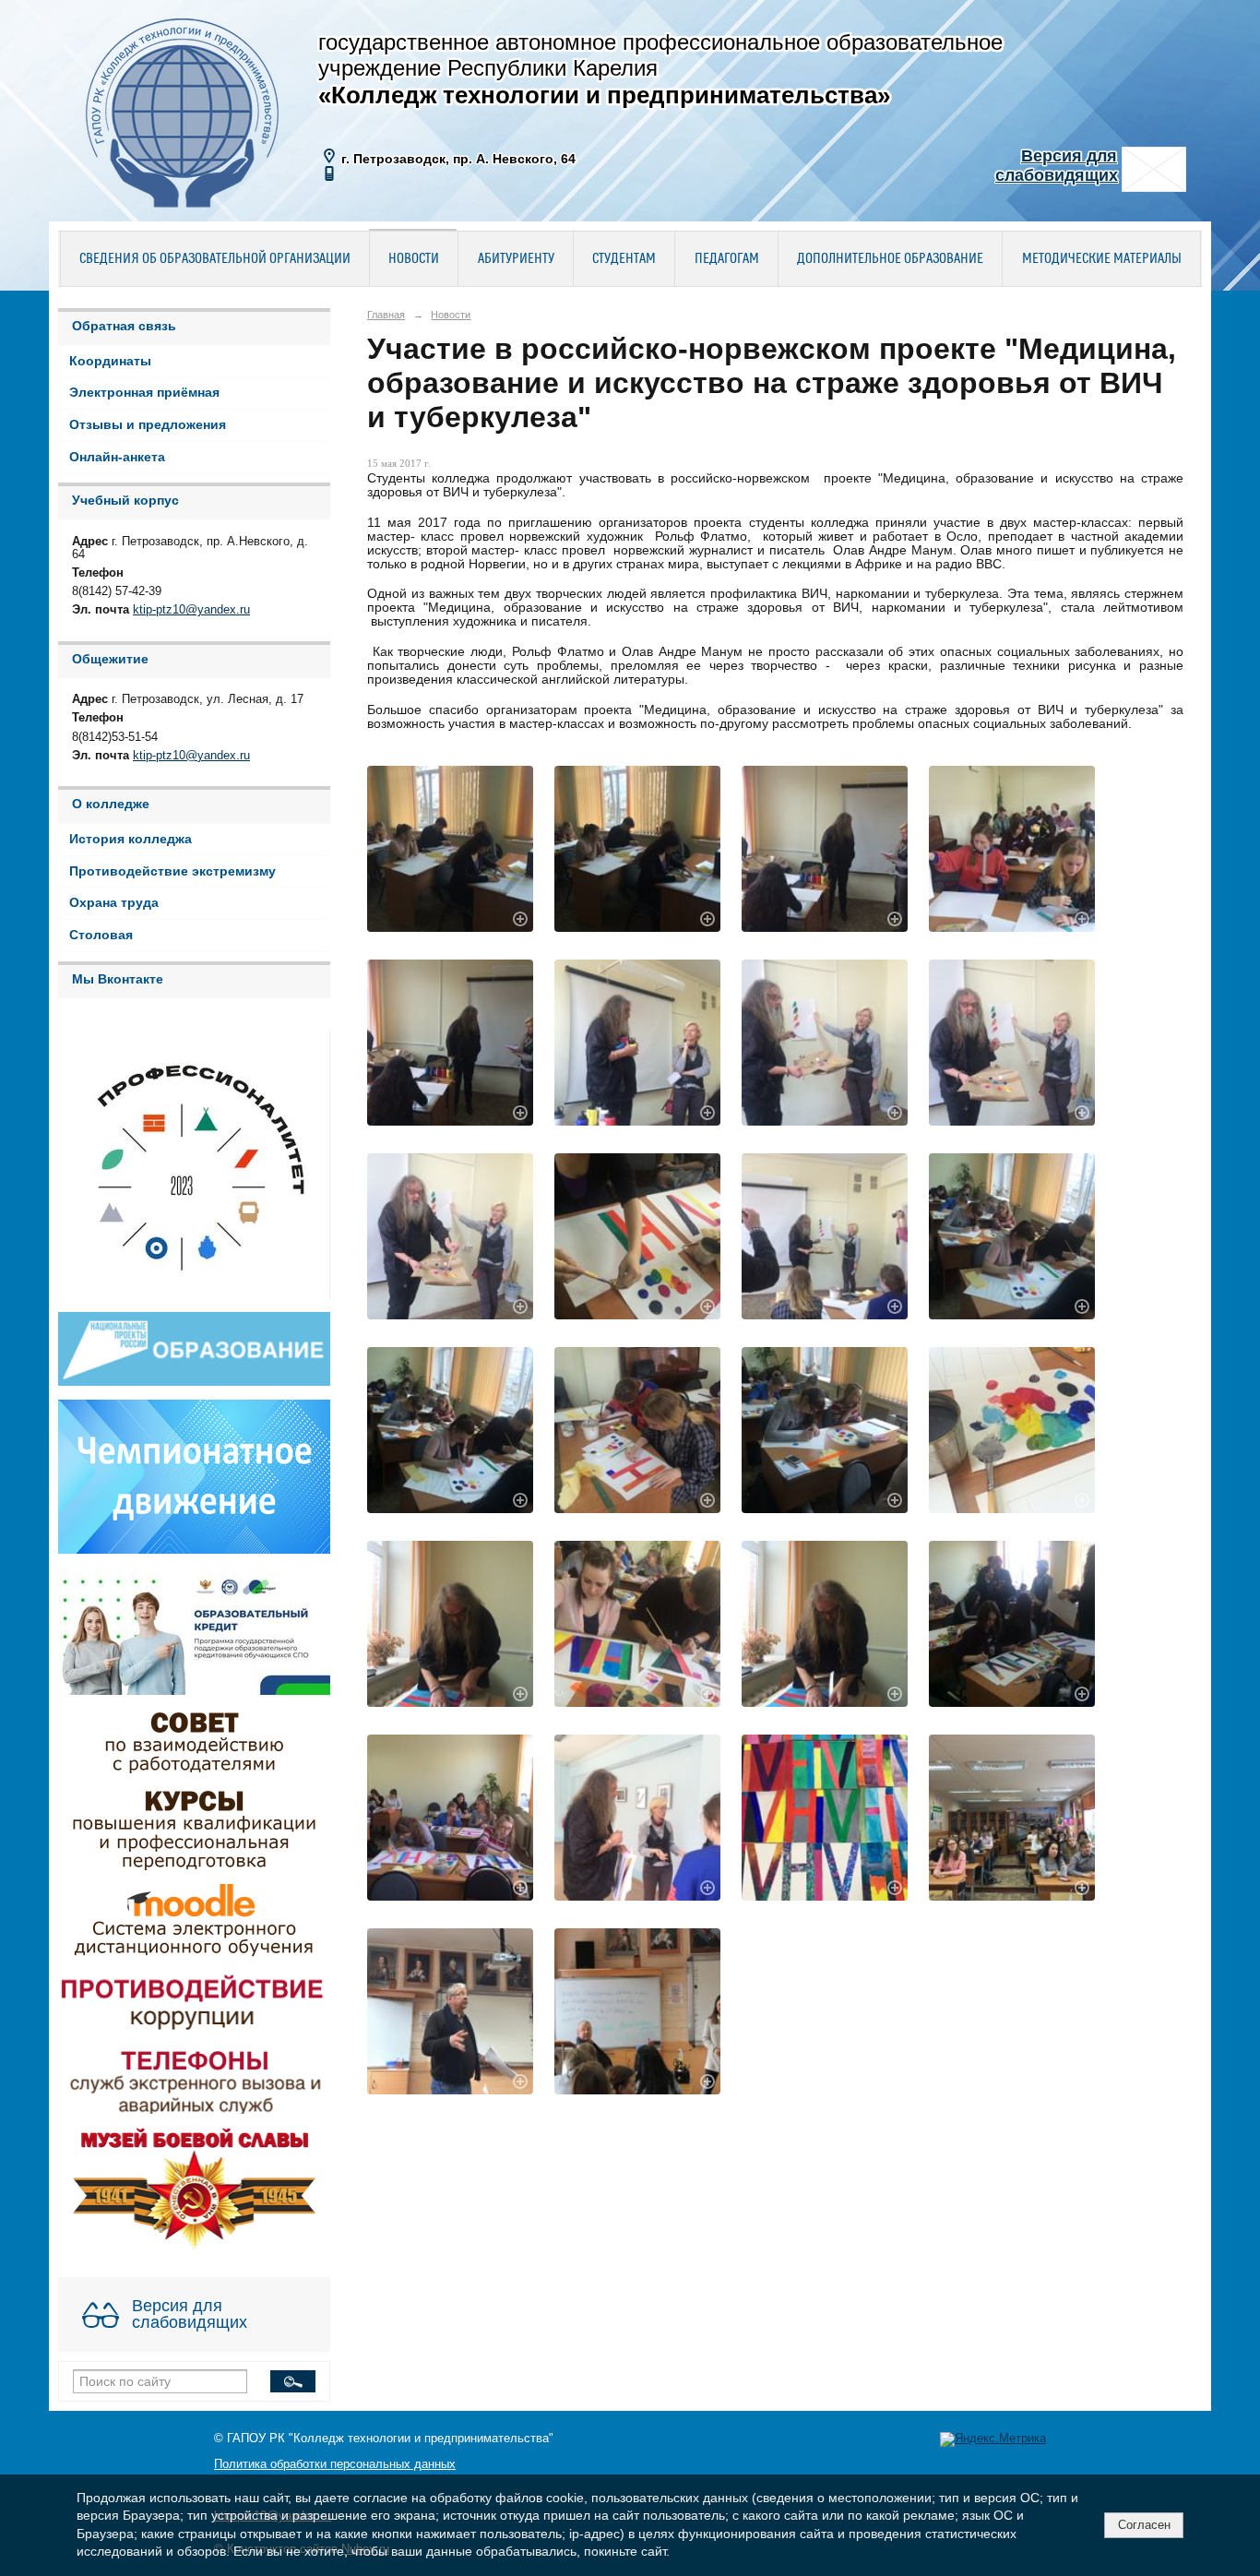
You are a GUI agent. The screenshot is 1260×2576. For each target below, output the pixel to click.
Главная (386, 315)
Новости (414, 259)
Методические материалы (1102, 259)
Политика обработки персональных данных (335, 2464)
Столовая (101, 935)
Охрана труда (114, 903)
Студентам (624, 259)
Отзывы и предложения (148, 425)
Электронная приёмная (144, 393)
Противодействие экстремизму (172, 871)
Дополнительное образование (890, 259)
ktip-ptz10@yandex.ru (191, 610)
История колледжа (131, 839)
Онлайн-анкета (117, 457)
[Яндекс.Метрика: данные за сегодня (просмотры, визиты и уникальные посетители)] (993, 2439)
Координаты (110, 361)
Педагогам (727, 259)
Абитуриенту (516, 259)
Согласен (1144, 2525)
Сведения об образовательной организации (215, 259)
